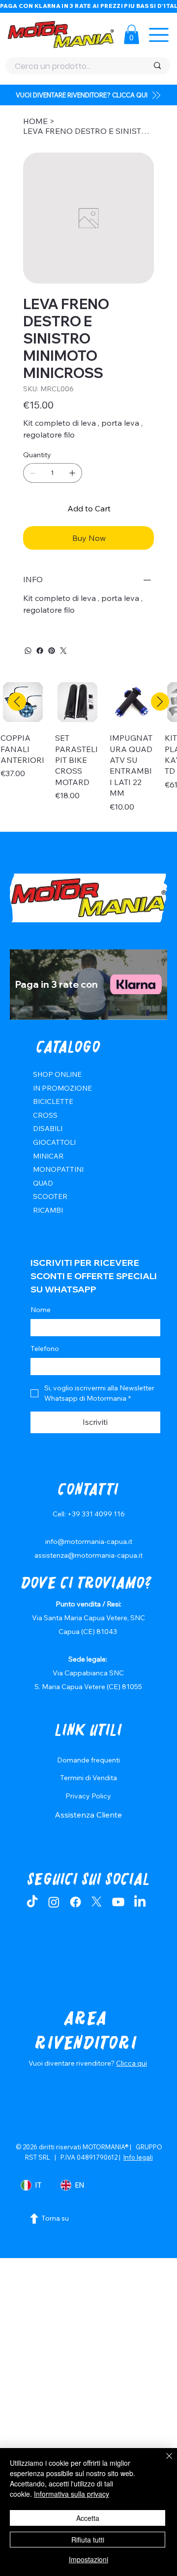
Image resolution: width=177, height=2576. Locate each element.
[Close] (163, 2462)
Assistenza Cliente (88, 1815)
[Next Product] (160, 702)
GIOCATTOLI (54, 1142)
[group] (88, 752)
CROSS (45, 1115)
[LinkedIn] (140, 1902)
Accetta (88, 2518)
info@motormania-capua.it (89, 1541)
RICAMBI (48, 1210)
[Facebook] (40, 651)
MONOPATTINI (58, 1169)
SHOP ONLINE (57, 1074)
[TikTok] (32, 1902)
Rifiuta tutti (88, 2540)
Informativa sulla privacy (72, 2494)
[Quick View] (77, 702)
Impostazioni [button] (88, 2559)
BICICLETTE (53, 1101)
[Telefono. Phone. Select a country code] (46, 1367)
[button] (132, 34)
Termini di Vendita (88, 1778)
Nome (41, 1310)
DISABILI (48, 1129)
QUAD (43, 1183)
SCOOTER (50, 1196)
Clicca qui (132, 2063)
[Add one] (72, 473)
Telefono (45, 1349)
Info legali (138, 2157)
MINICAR (48, 1156)
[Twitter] (63, 651)
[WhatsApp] (28, 651)
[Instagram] (54, 1902)
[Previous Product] (17, 702)
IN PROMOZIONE (62, 1088)
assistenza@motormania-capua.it (88, 1555)
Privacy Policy (88, 1796)
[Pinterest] (52, 651)
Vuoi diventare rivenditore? (72, 2063)
